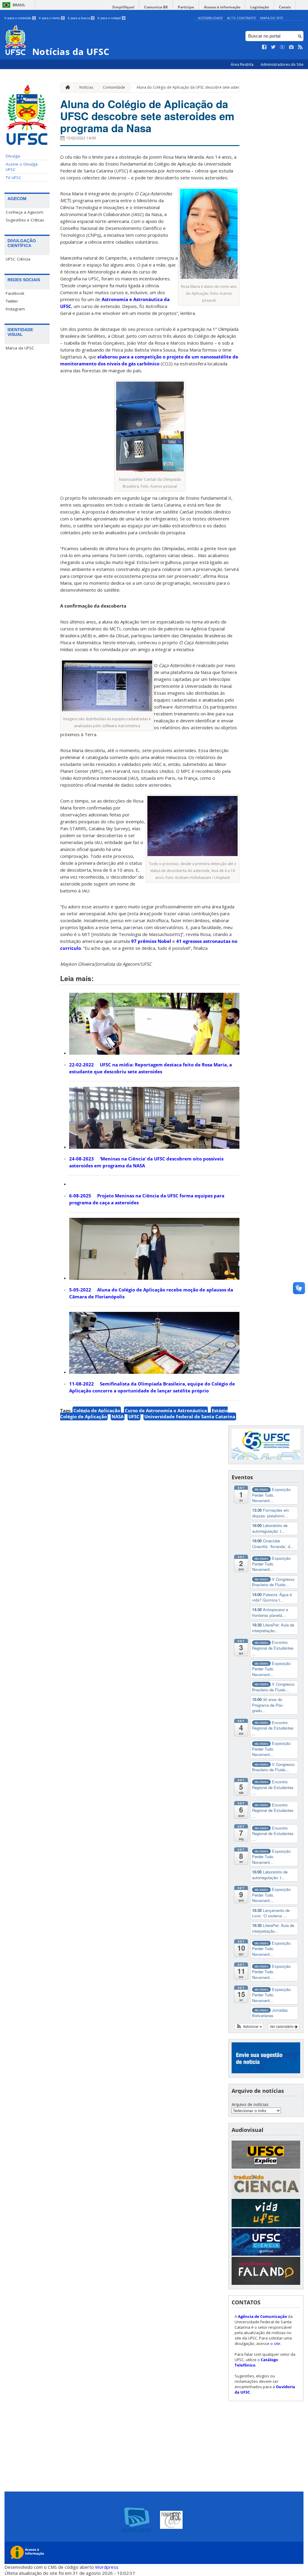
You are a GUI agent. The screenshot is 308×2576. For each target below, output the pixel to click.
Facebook (15, 293)
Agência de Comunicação (262, 2316)
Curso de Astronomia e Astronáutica (166, 1410)
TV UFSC (14, 178)
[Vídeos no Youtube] (282, 47)
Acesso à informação (222, 7)
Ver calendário (282, 2026)
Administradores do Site (282, 64)
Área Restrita (243, 64)
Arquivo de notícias (250, 2104)
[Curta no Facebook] (264, 47)
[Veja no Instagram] (291, 47)
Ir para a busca (81, 18)
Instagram (15, 309)
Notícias (86, 87)
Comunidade (114, 87)
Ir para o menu (51, 18)
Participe (186, 7)
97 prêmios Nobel (151, 941)
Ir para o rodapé (111, 18)
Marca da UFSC (20, 348)
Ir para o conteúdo (20, 18)
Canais (285, 7)
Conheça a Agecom (25, 212)
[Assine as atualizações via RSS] (300, 47)
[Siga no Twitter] (273, 47)
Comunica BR (156, 7)
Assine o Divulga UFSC (22, 167)
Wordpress (107, 2567)
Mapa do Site (272, 18)
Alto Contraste (242, 18)
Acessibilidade (210, 18)
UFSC (134, 1416)
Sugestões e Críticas (25, 220)
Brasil (19, 5)
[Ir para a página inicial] (66, 88)
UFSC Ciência (18, 259)
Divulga (13, 156)
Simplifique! (123, 7)
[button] (249, 2026)
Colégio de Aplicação (97, 1410)
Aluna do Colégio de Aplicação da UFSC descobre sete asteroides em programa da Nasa (213, 87)
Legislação (260, 7)
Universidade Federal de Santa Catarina (190, 1416)
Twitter (12, 301)
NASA (118, 1416)
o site (275, 2343)
